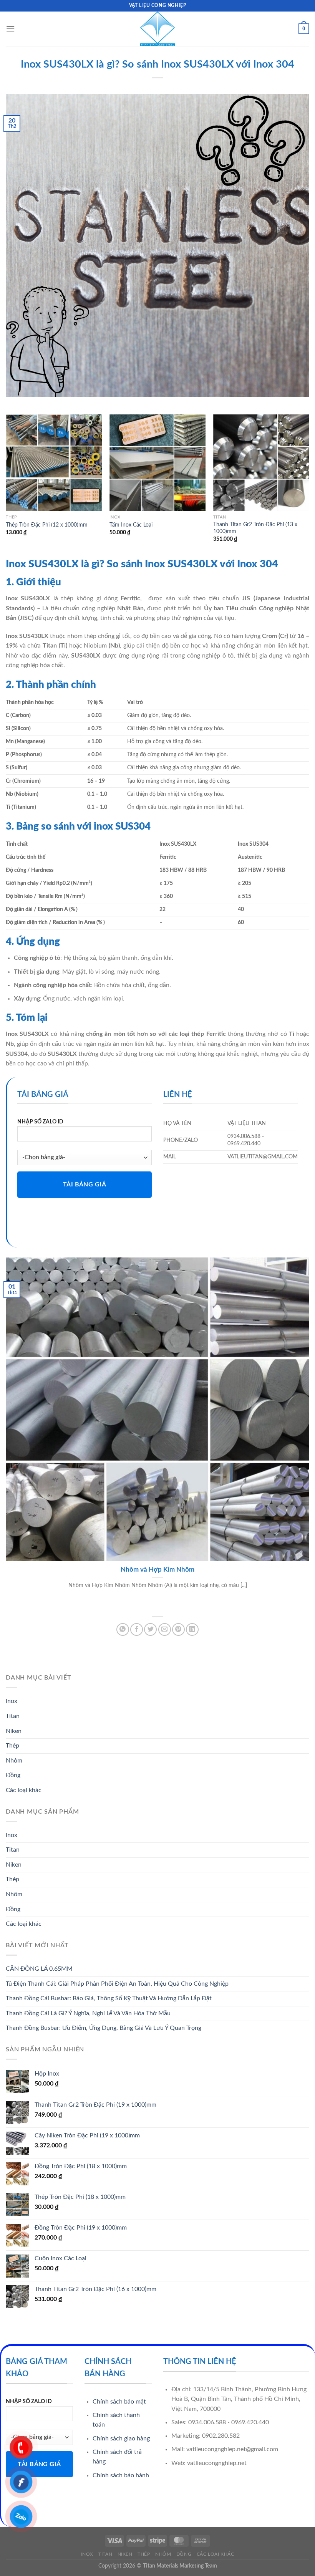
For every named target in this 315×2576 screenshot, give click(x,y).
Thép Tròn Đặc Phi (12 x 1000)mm (47, 525)
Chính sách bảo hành (121, 2475)
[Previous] (6, 485)
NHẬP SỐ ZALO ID (40, 1122)
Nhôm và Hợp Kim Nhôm (157, 1570)
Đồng (13, 1775)
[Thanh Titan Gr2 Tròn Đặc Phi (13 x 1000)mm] (261, 462)
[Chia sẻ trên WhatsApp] (123, 1629)
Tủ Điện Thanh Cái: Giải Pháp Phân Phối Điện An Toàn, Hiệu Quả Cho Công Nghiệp (117, 1984)
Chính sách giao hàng (121, 2439)
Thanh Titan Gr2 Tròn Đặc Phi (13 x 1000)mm (255, 528)
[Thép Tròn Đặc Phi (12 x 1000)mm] (54, 462)
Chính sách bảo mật (119, 2402)
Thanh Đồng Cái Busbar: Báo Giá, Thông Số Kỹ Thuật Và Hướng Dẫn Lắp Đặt (109, 1998)
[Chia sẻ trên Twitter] (150, 1629)
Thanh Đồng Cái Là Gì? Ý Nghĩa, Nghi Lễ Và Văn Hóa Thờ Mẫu (88, 2013)
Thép (12, 1746)
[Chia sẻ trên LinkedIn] (192, 1629)
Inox (12, 1701)
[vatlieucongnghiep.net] (157, 29)
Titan (13, 1716)
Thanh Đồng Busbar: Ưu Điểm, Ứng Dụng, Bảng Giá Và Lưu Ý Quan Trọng (104, 2028)
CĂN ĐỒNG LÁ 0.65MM (39, 1969)
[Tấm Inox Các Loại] (157, 462)
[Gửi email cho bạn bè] (165, 1629)
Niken (14, 1731)
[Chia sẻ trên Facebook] (137, 1629)
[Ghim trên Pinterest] (178, 1629)
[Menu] (10, 29)
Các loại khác (24, 1790)
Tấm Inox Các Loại (131, 525)
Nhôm (14, 1761)
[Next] (309, 485)
